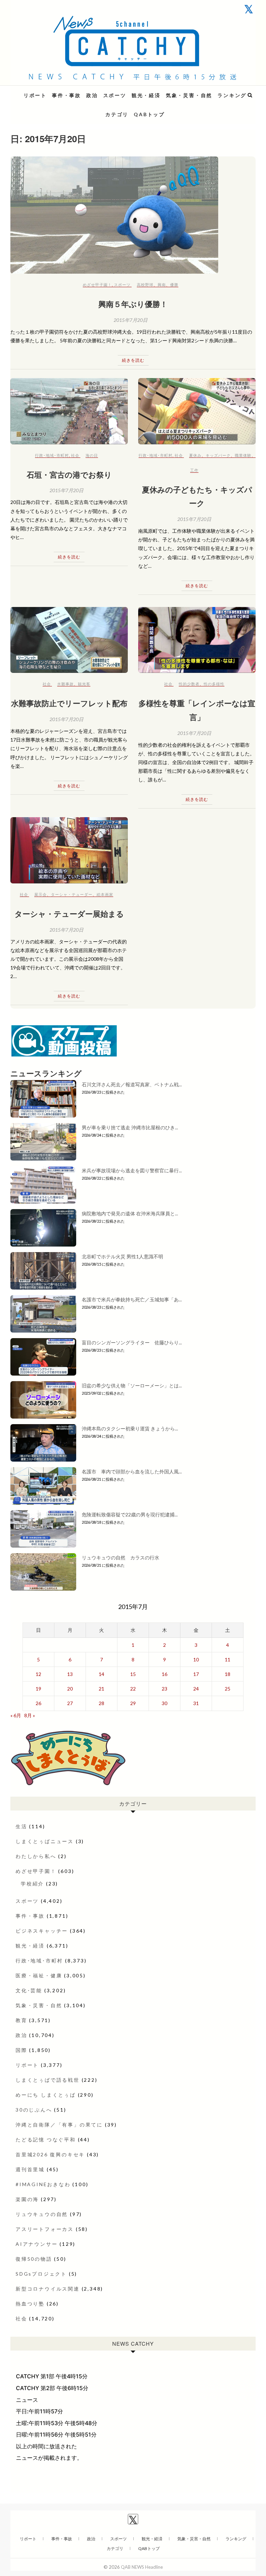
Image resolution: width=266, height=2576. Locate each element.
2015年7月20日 (131, 320)
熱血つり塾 (30, 2304)
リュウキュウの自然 (42, 2214)
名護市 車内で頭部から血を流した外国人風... (132, 1471)
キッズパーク (218, 455)
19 (38, 1689)
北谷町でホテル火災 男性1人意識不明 (122, 1256)
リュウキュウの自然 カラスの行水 (121, 1557)
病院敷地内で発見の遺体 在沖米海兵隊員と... (130, 1213)
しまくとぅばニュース (45, 1841)
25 (228, 1689)
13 (70, 1674)
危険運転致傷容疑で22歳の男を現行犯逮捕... (130, 1514)
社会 (75, 455)
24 (196, 1689)
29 (133, 1703)
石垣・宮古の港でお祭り (69, 474)
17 (196, 1674)
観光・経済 (146, 95)
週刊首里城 (30, 2169)
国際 (21, 2050)
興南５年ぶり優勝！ (133, 304)
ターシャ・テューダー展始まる (69, 914)
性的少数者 (189, 684)
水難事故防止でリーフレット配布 (69, 703)
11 (228, 1659)
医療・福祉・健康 (39, 1975)
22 (133, 1689)
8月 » (30, 1715)
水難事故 (65, 684)
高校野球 (145, 285)
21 (101, 1689)
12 (38, 1674)
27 (70, 1703)
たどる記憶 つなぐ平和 (46, 2139)
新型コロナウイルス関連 (48, 2289)
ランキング (232, 95)
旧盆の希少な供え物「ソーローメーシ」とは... (132, 1385)
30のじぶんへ (34, 2110)
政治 (92, 95)
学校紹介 (32, 1884)
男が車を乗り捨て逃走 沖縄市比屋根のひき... (130, 1127)
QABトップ (149, 114)
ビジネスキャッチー (42, 1931)
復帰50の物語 (34, 2259)
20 (70, 1689)
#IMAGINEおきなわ (43, 2184)
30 (165, 1703)
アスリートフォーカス (45, 2229)
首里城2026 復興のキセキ (50, 2154)
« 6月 (16, 1715)
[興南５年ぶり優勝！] (133, 215)
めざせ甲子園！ (97, 285)
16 (165, 1674)
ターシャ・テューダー (72, 894)
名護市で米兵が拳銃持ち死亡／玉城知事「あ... (132, 1299)
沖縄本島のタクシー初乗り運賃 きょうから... (130, 1428)
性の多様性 (214, 684)
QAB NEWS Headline (47, 91)
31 (196, 1703)
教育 (21, 2020)
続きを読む (133, 360)
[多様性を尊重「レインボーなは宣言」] (197, 640)
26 (38, 1703)
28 (101, 1703)
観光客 (84, 684)
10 (196, 1659)
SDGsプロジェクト (41, 2274)
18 (228, 1674)
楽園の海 (27, 2199)
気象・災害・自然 (189, 95)
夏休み (195, 455)
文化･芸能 (29, 1990)
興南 (162, 285)
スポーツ (115, 95)
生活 (21, 1826)
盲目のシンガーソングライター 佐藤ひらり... (132, 1342)
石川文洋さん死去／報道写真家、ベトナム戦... (132, 1084)
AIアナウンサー (37, 2244)
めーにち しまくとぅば (46, 2095)
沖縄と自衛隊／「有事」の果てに (59, 2125)
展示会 (41, 894)
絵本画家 (105, 894)
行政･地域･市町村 (52, 455)
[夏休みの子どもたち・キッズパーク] (197, 411)
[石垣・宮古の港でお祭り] (69, 411)
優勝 (174, 285)
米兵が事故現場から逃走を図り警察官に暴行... (132, 1170)
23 (165, 1689)
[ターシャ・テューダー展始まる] (69, 850)
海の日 (92, 455)
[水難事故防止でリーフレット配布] (69, 640)
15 (133, 1674)
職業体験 (243, 455)
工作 (194, 470)
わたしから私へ (36, 1856)
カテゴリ (117, 114)
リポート (35, 95)
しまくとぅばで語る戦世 (48, 2080)
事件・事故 (66, 95)
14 (101, 1674)
